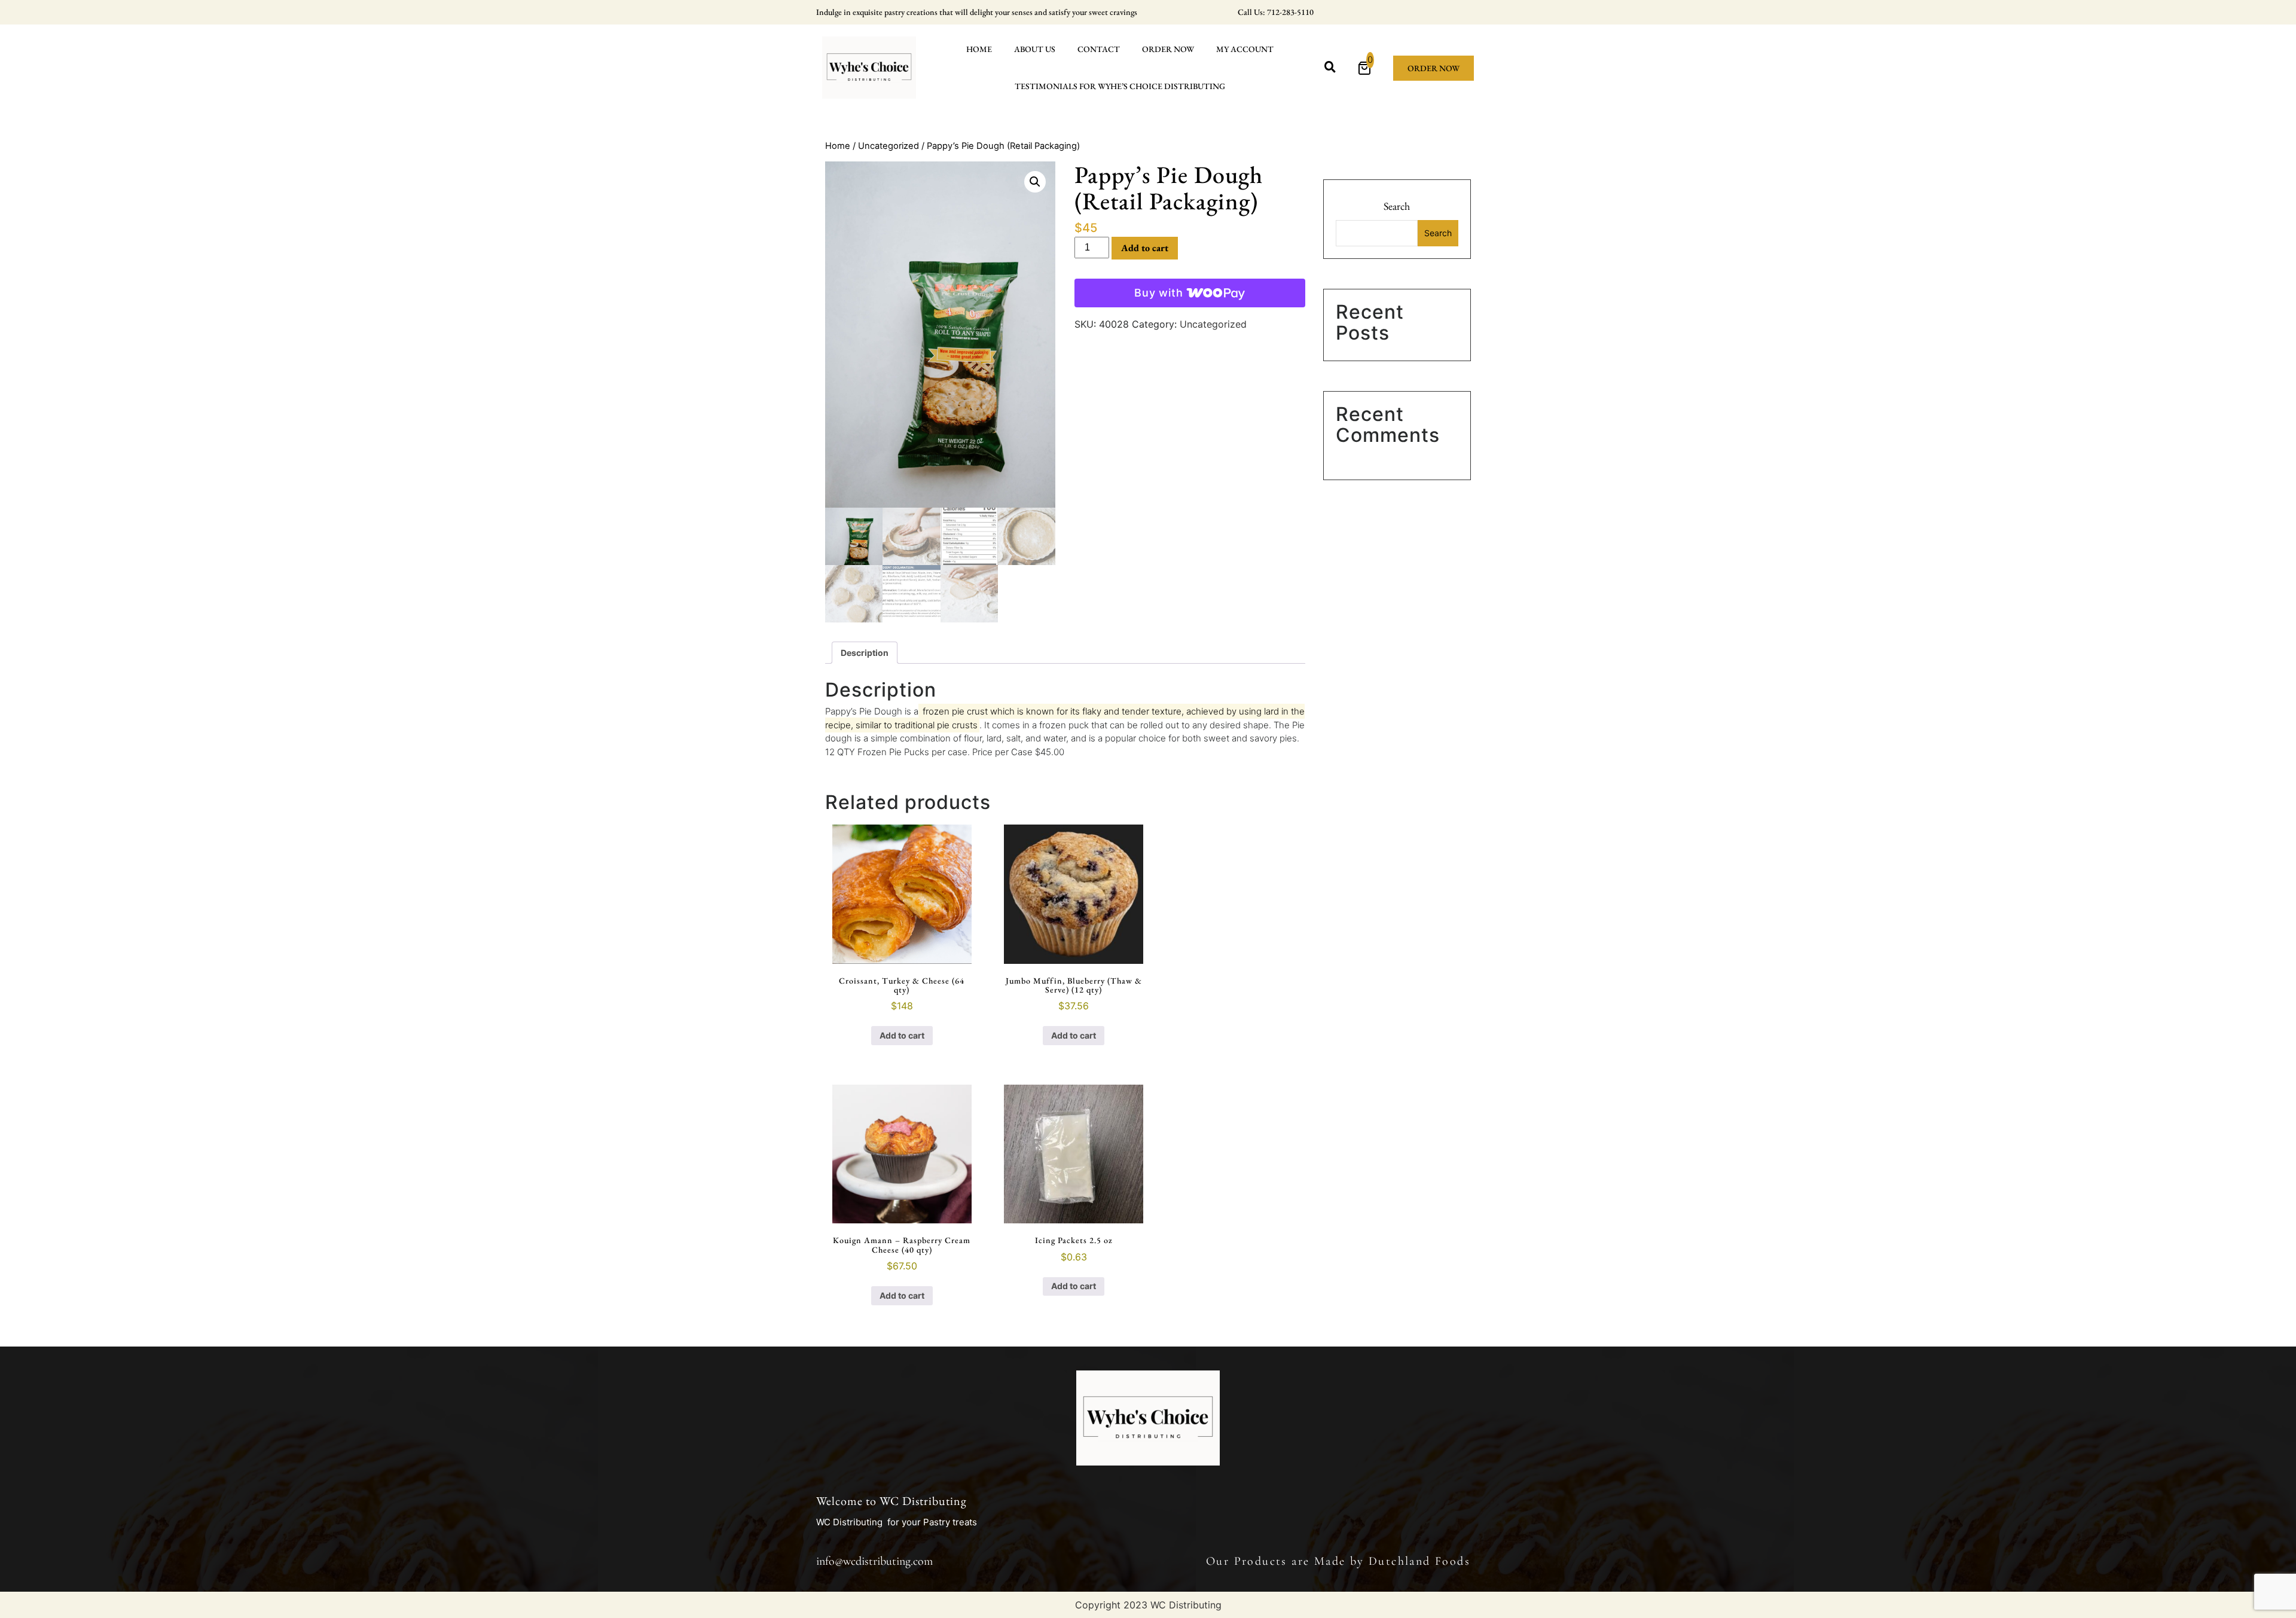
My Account (1245, 49)
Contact (1099, 49)
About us (1035, 49)
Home (979, 49)
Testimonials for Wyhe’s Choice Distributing (1120, 86)
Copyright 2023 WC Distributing (1148, 1605)
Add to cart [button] (902, 1035)
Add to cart (1145, 248)
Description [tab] (865, 653)
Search (1397, 206)
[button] (1035, 182)
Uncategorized (889, 146)
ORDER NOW (1168, 49)
